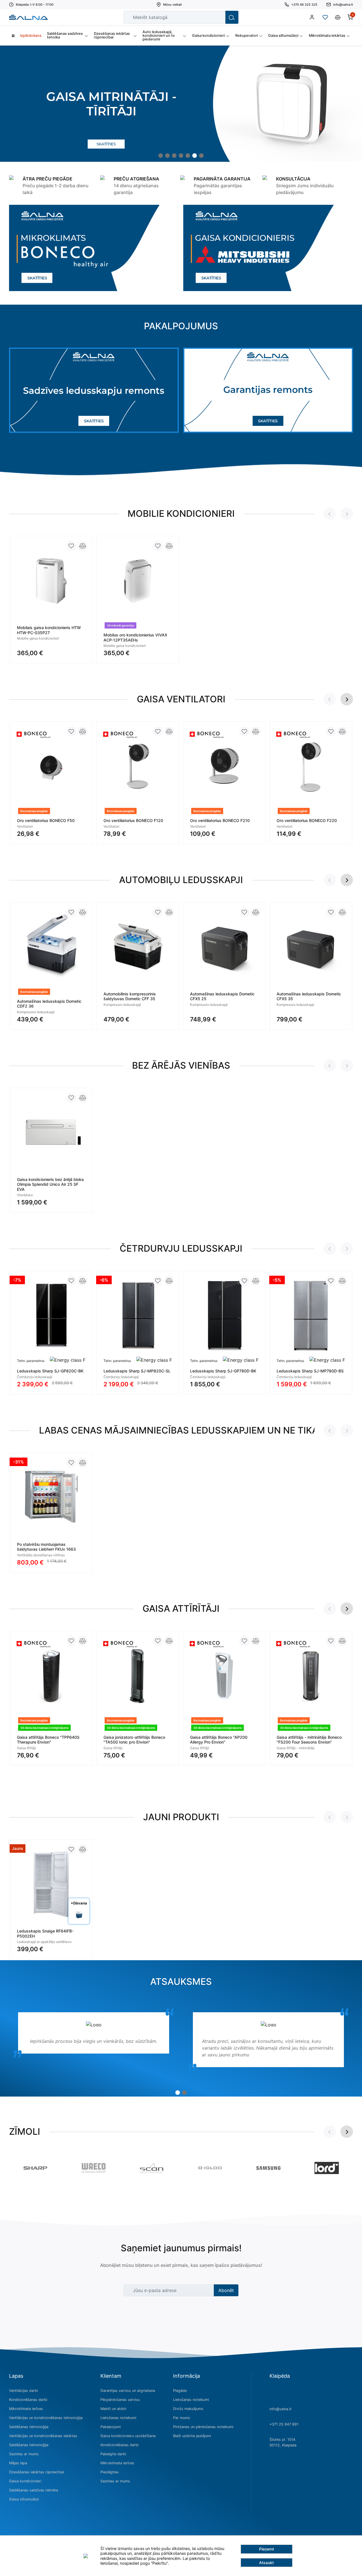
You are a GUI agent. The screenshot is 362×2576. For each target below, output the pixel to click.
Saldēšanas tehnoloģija (29, 2427)
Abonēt (226, 2290)
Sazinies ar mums (24, 2454)
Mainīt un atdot (113, 2409)
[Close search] (217, 17)
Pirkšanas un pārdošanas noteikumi (203, 2427)
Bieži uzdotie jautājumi (192, 2436)
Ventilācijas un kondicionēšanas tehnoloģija (46, 2418)
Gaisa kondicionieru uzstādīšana (128, 2436)
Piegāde (180, 2391)
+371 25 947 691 (284, 2424)
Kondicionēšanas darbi (28, 2400)
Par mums (182, 2418)
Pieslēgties (110, 2472)
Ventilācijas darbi (23, 2391)
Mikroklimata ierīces (26, 2409)
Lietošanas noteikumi (118, 2418)
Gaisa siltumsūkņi (24, 2499)
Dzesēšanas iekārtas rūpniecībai (36, 2472)
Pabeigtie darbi (113, 2454)
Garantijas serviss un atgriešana (128, 2391)
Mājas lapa (18, 2463)
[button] (161, 156)
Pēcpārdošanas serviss (120, 2400)
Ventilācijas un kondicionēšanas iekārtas (43, 2436)
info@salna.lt (281, 2409)
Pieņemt (267, 2549)
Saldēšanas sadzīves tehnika (34, 2490)
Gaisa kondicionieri (25, 2481)
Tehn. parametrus (31, 1361)
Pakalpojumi (111, 2427)
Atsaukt (266, 2563)
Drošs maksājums (188, 2409)
